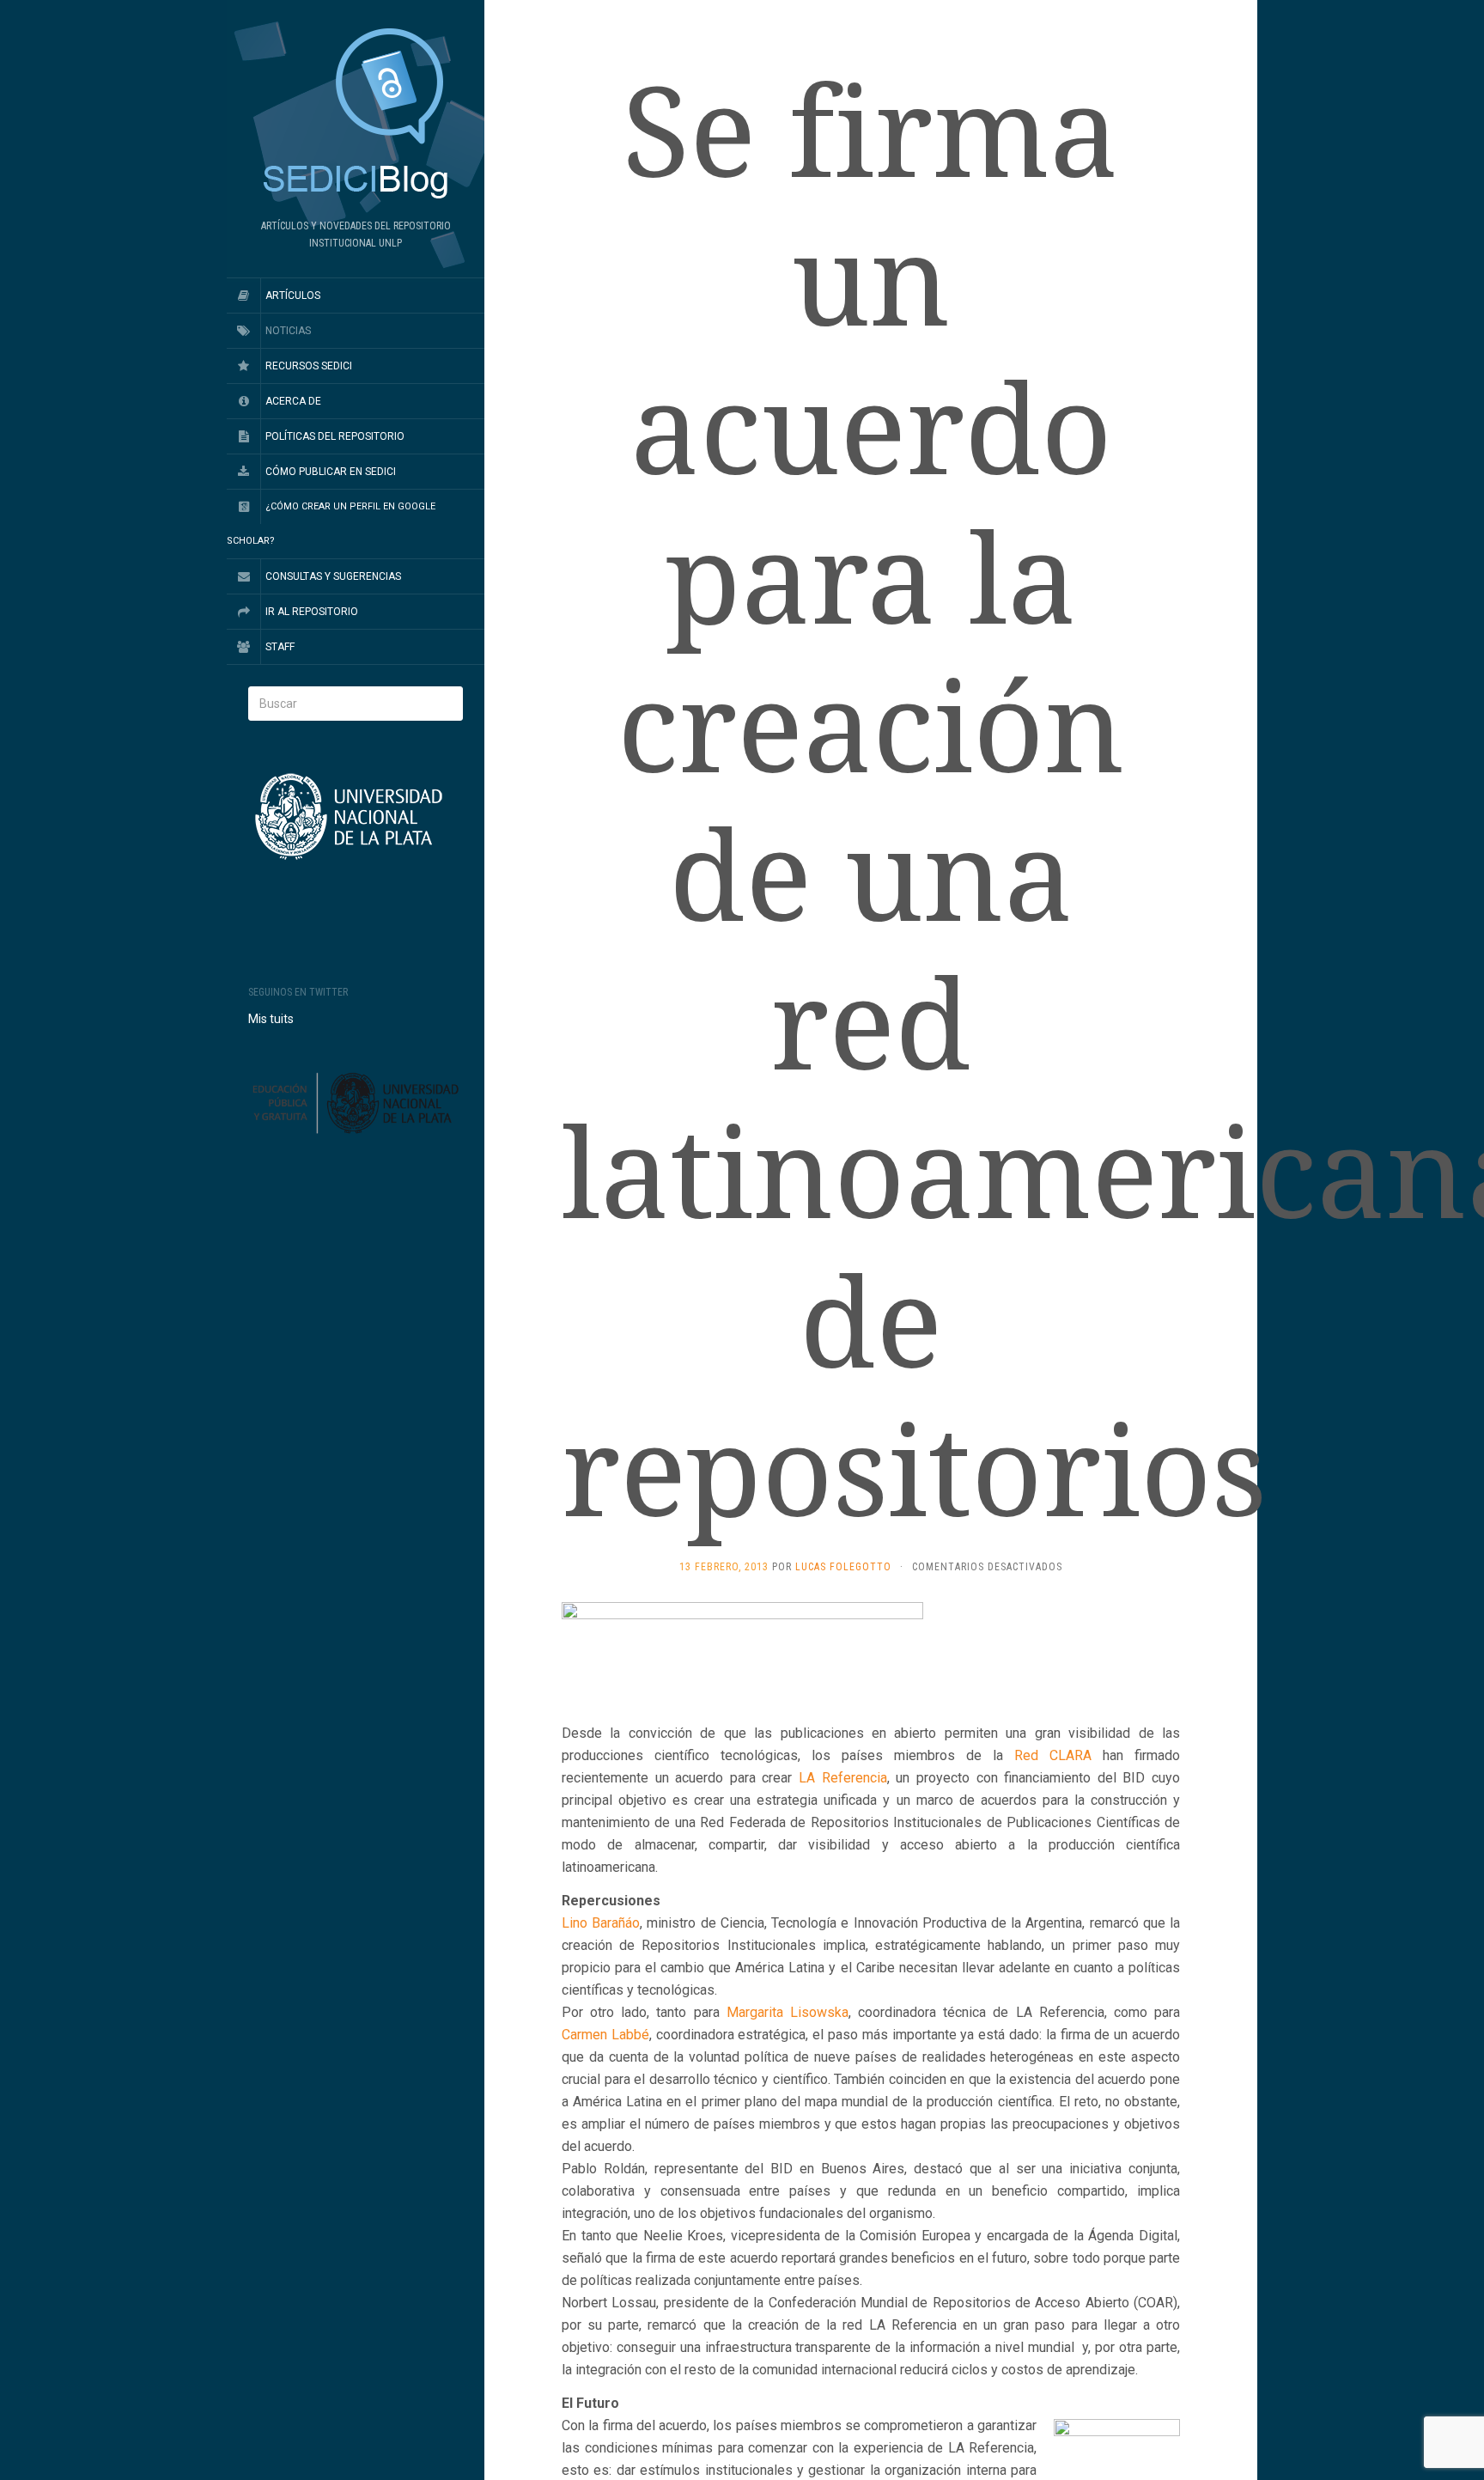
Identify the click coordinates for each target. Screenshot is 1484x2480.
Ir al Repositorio (312, 612)
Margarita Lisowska (788, 2012)
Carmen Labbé (605, 2035)
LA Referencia (843, 1778)
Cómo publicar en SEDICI (331, 472)
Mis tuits (271, 1019)
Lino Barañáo (601, 1923)
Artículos (293, 296)
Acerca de (293, 401)
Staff (280, 647)
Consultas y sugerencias (333, 576)
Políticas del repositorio (335, 436)
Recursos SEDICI (309, 366)
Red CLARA (1053, 1755)
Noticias (288, 331)
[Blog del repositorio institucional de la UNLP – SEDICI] (356, 115)
